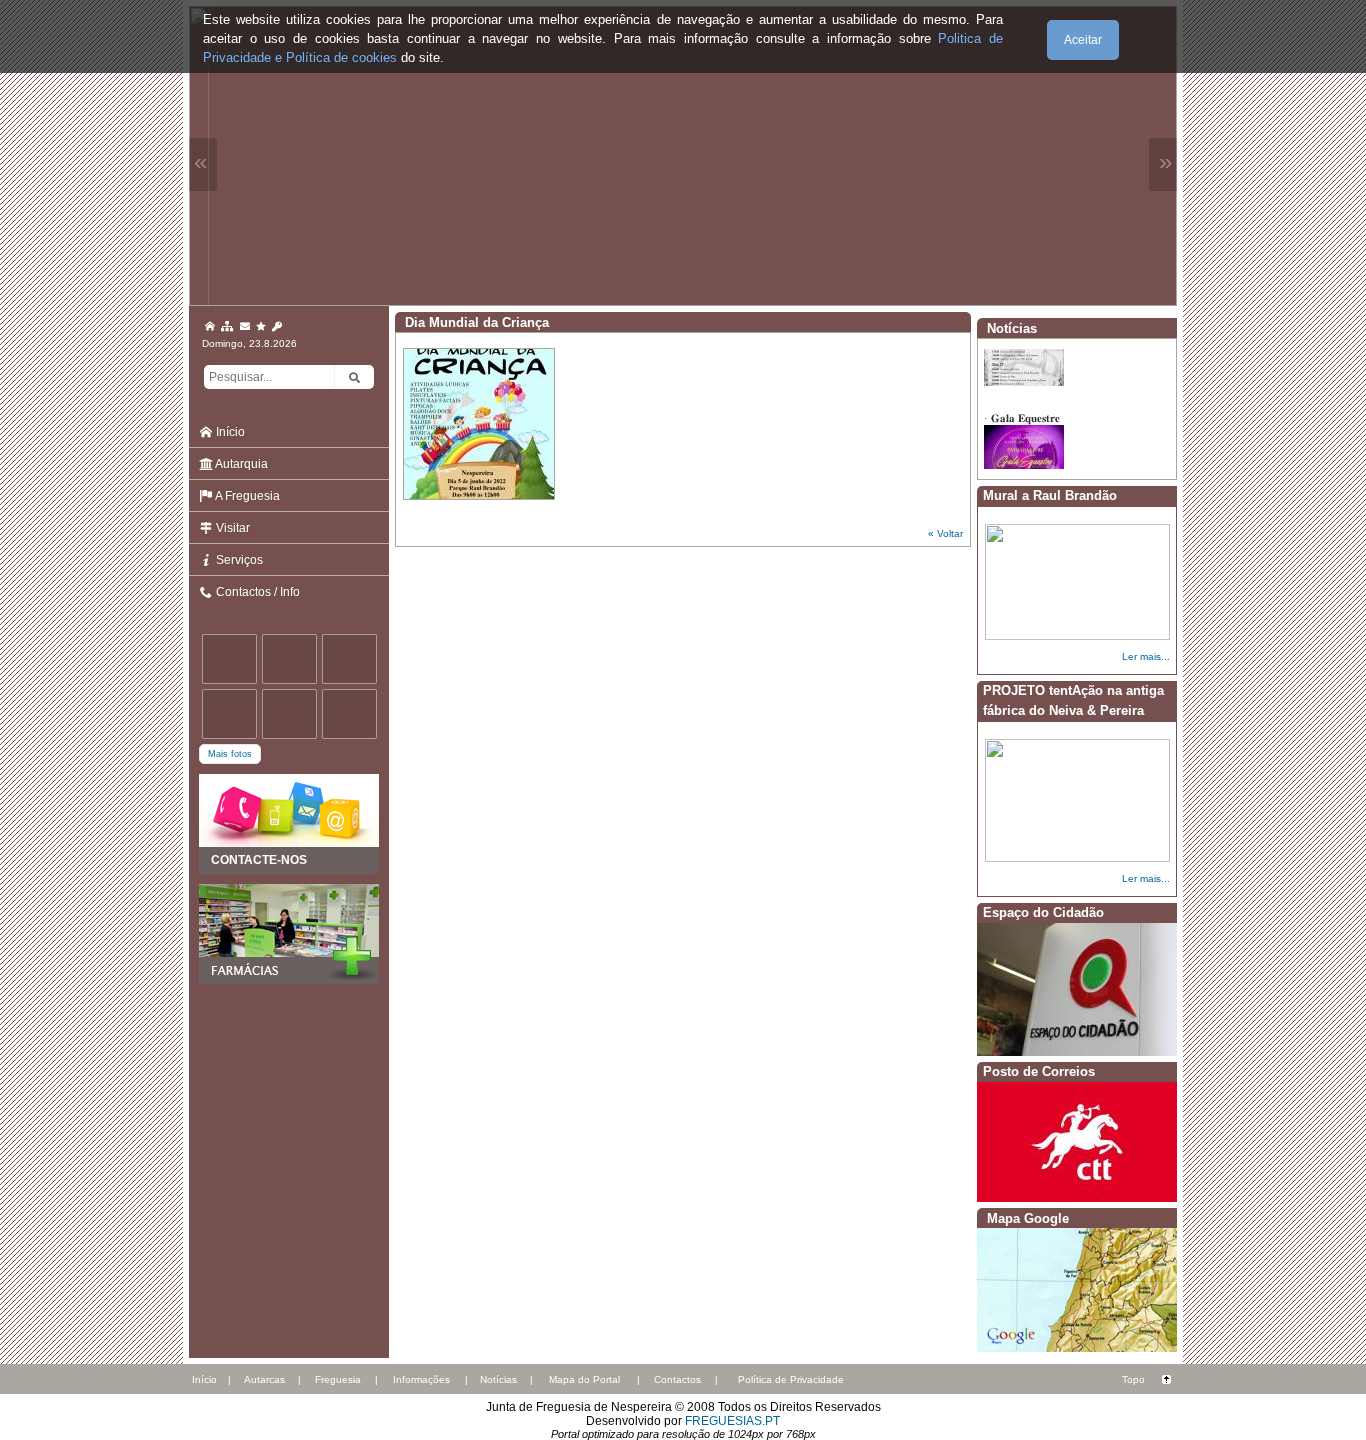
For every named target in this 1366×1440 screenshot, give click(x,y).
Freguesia (338, 1379)
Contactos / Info (256, 592)
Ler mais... (1146, 656)
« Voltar (945, 533)
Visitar (231, 528)
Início (229, 432)
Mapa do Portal (584, 1379)
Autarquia (240, 464)
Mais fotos (230, 754)
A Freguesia (246, 496)
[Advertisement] (289, 1084)
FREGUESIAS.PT (732, 1421)
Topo (1133, 1379)
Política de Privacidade (791, 1379)
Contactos (677, 1379)
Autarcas (264, 1379)
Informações (421, 1379)
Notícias (498, 1379)
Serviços (238, 560)
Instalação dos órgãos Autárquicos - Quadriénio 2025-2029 (1069, 369)
